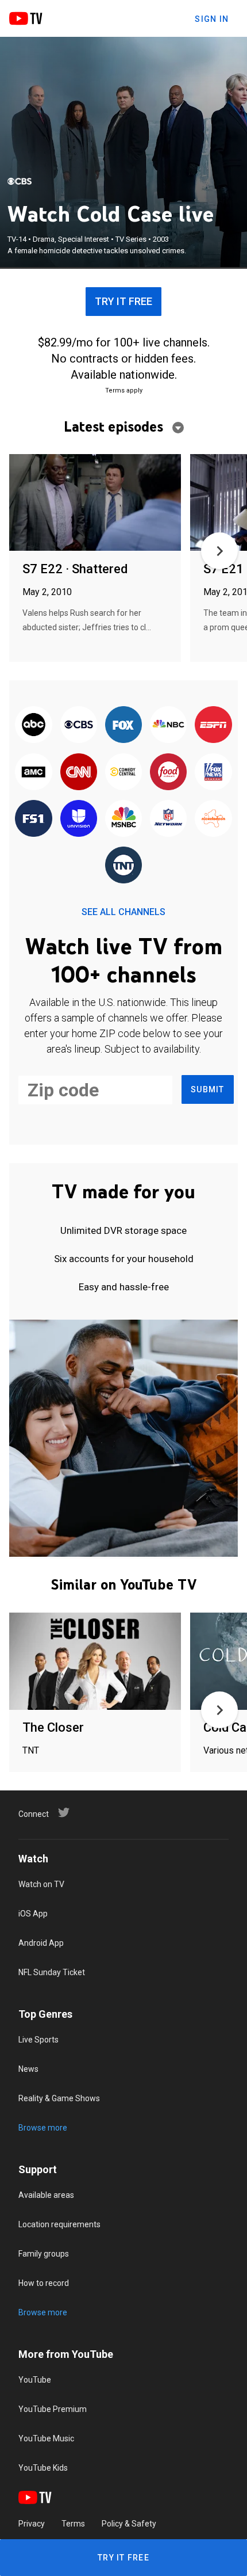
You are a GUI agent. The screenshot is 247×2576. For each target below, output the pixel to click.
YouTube (35, 2380)
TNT (31, 1750)
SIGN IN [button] (212, 19)
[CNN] (79, 772)
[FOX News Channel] (213, 772)
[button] (219, 551)
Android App (41, 1943)
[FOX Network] (123, 725)
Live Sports (38, 2040)
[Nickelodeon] (213, 819)
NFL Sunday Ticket (52, 1972)
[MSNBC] (123, 819)
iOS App (33, 1914)
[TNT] (123, 866)
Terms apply (124, 390)
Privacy (32, 2524)
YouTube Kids (43, 2468)
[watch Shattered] (95, 503)
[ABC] (33, 725)
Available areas (46, 2195)
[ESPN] (213, 725)
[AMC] (33, 772)
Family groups (44, 2254)
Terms (73, 2524)
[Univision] (79, 819)
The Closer (53, 1727)
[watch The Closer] (95, 1662)
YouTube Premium (53, 2409)
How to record (44, 2283)
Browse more (43, 2128)
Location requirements (59, 2224)
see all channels (123, 912)
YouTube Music (46, 2438)
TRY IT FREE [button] (123, 301)
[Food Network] (168, 772)
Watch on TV (41, 1884)
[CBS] (20, 181)
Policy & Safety (129, 2524)
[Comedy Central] (123, 772)
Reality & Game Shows (59, 2098)
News (28, 2069)
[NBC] (168, 725)
